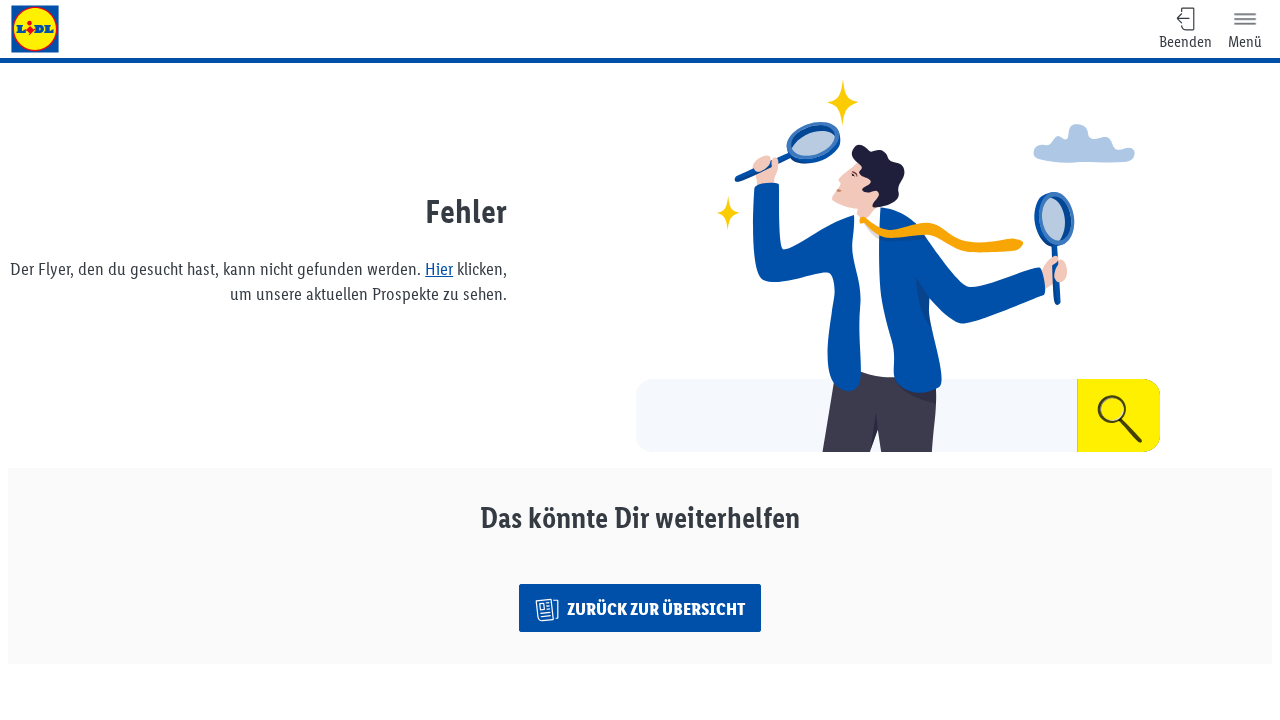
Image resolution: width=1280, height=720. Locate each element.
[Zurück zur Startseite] (35, 29)
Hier (439, 269)
